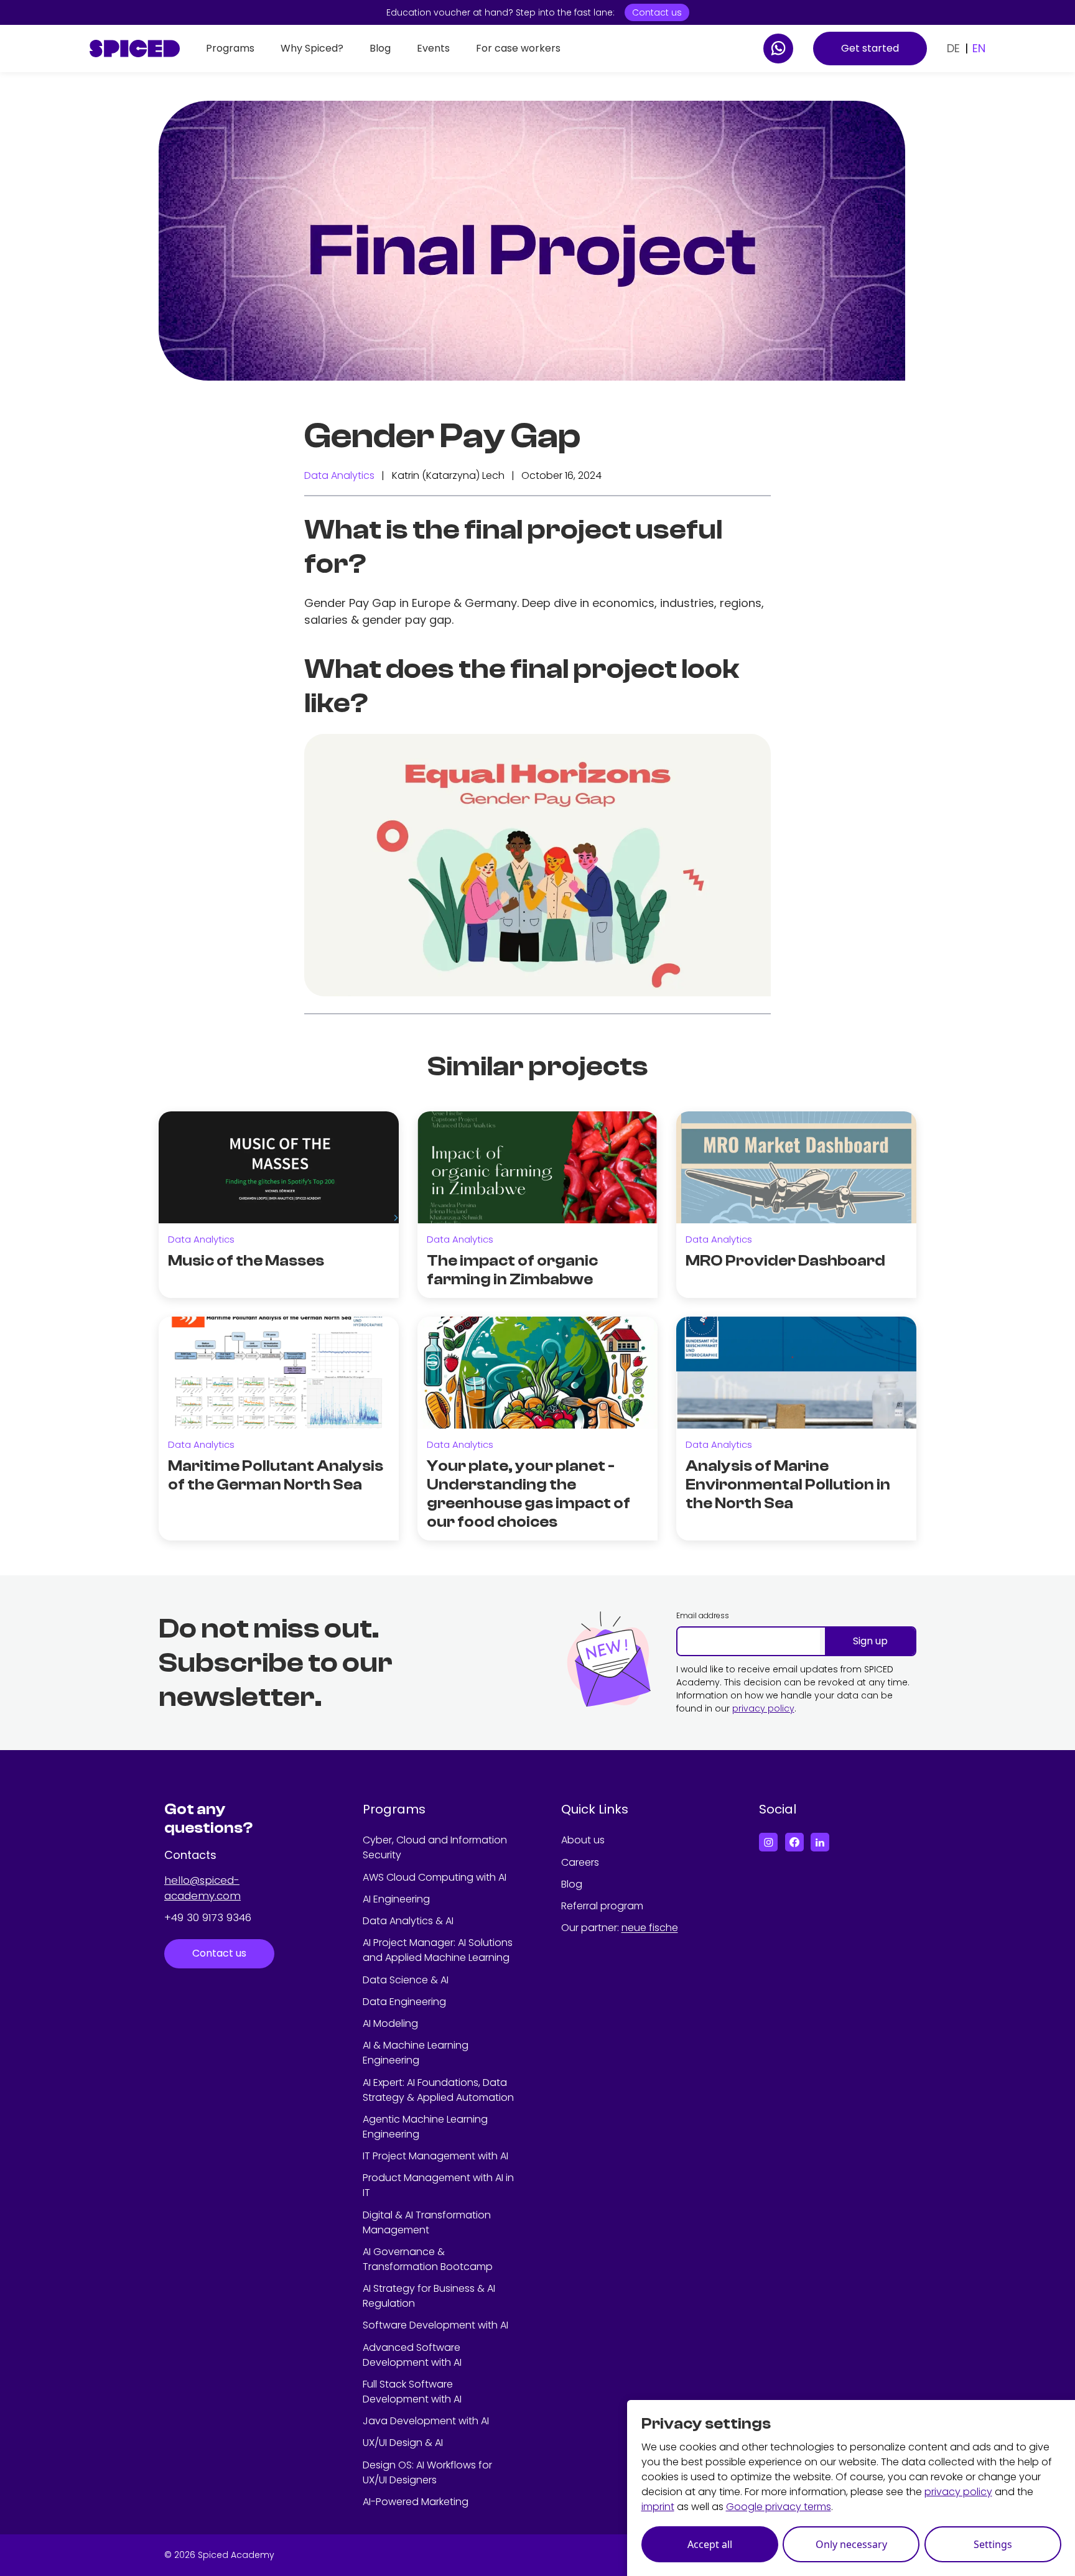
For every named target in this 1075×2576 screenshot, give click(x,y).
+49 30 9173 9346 (208, 1917)
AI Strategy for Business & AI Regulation (429, 2296)
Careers (580, 1862)
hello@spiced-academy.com (202, 1888)
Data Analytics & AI (408, 1921)
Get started (870, 48)
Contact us (657, 12)
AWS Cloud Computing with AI (435, 1877)
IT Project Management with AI (435, 2156)
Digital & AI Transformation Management (427, 2222)
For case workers (518, 48)
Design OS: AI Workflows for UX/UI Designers (427, 2472)
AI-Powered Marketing (416, 2502)
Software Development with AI (435, 2325)
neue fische (650, 1928)
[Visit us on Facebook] (794, 1842)
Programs (230, 48)
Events (433, 48)
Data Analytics (339, 475)
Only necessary (851, 2544)
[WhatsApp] (778, 49)
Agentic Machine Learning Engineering (425, 2127)
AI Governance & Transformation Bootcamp (428, 2259)
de (953, 48)
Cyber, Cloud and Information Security (435, 1847)
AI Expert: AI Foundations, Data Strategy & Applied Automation (438, 2090)
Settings (993, 2544)
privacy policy (763, 1708)
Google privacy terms (779, 2507)
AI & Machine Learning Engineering (416, 2053)
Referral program (602, 1906)
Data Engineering (404, 2002)
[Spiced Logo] (135, 49)
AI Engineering (396, 1899)
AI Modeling (390, 2023)
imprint (658, 2507)
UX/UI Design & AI (403, 2443)
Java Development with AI (426, 2421)
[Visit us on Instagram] (768, 1842)
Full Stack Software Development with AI (412, 2392)
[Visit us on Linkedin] (820, 1842)
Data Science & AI (406, 1980)
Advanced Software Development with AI (412, 2355)
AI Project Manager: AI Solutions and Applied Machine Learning (438, 1950)
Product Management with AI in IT (438, 2185)
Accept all (710, 2544)
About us (583, 1840)
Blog (380, 48)
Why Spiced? (312, 48)
